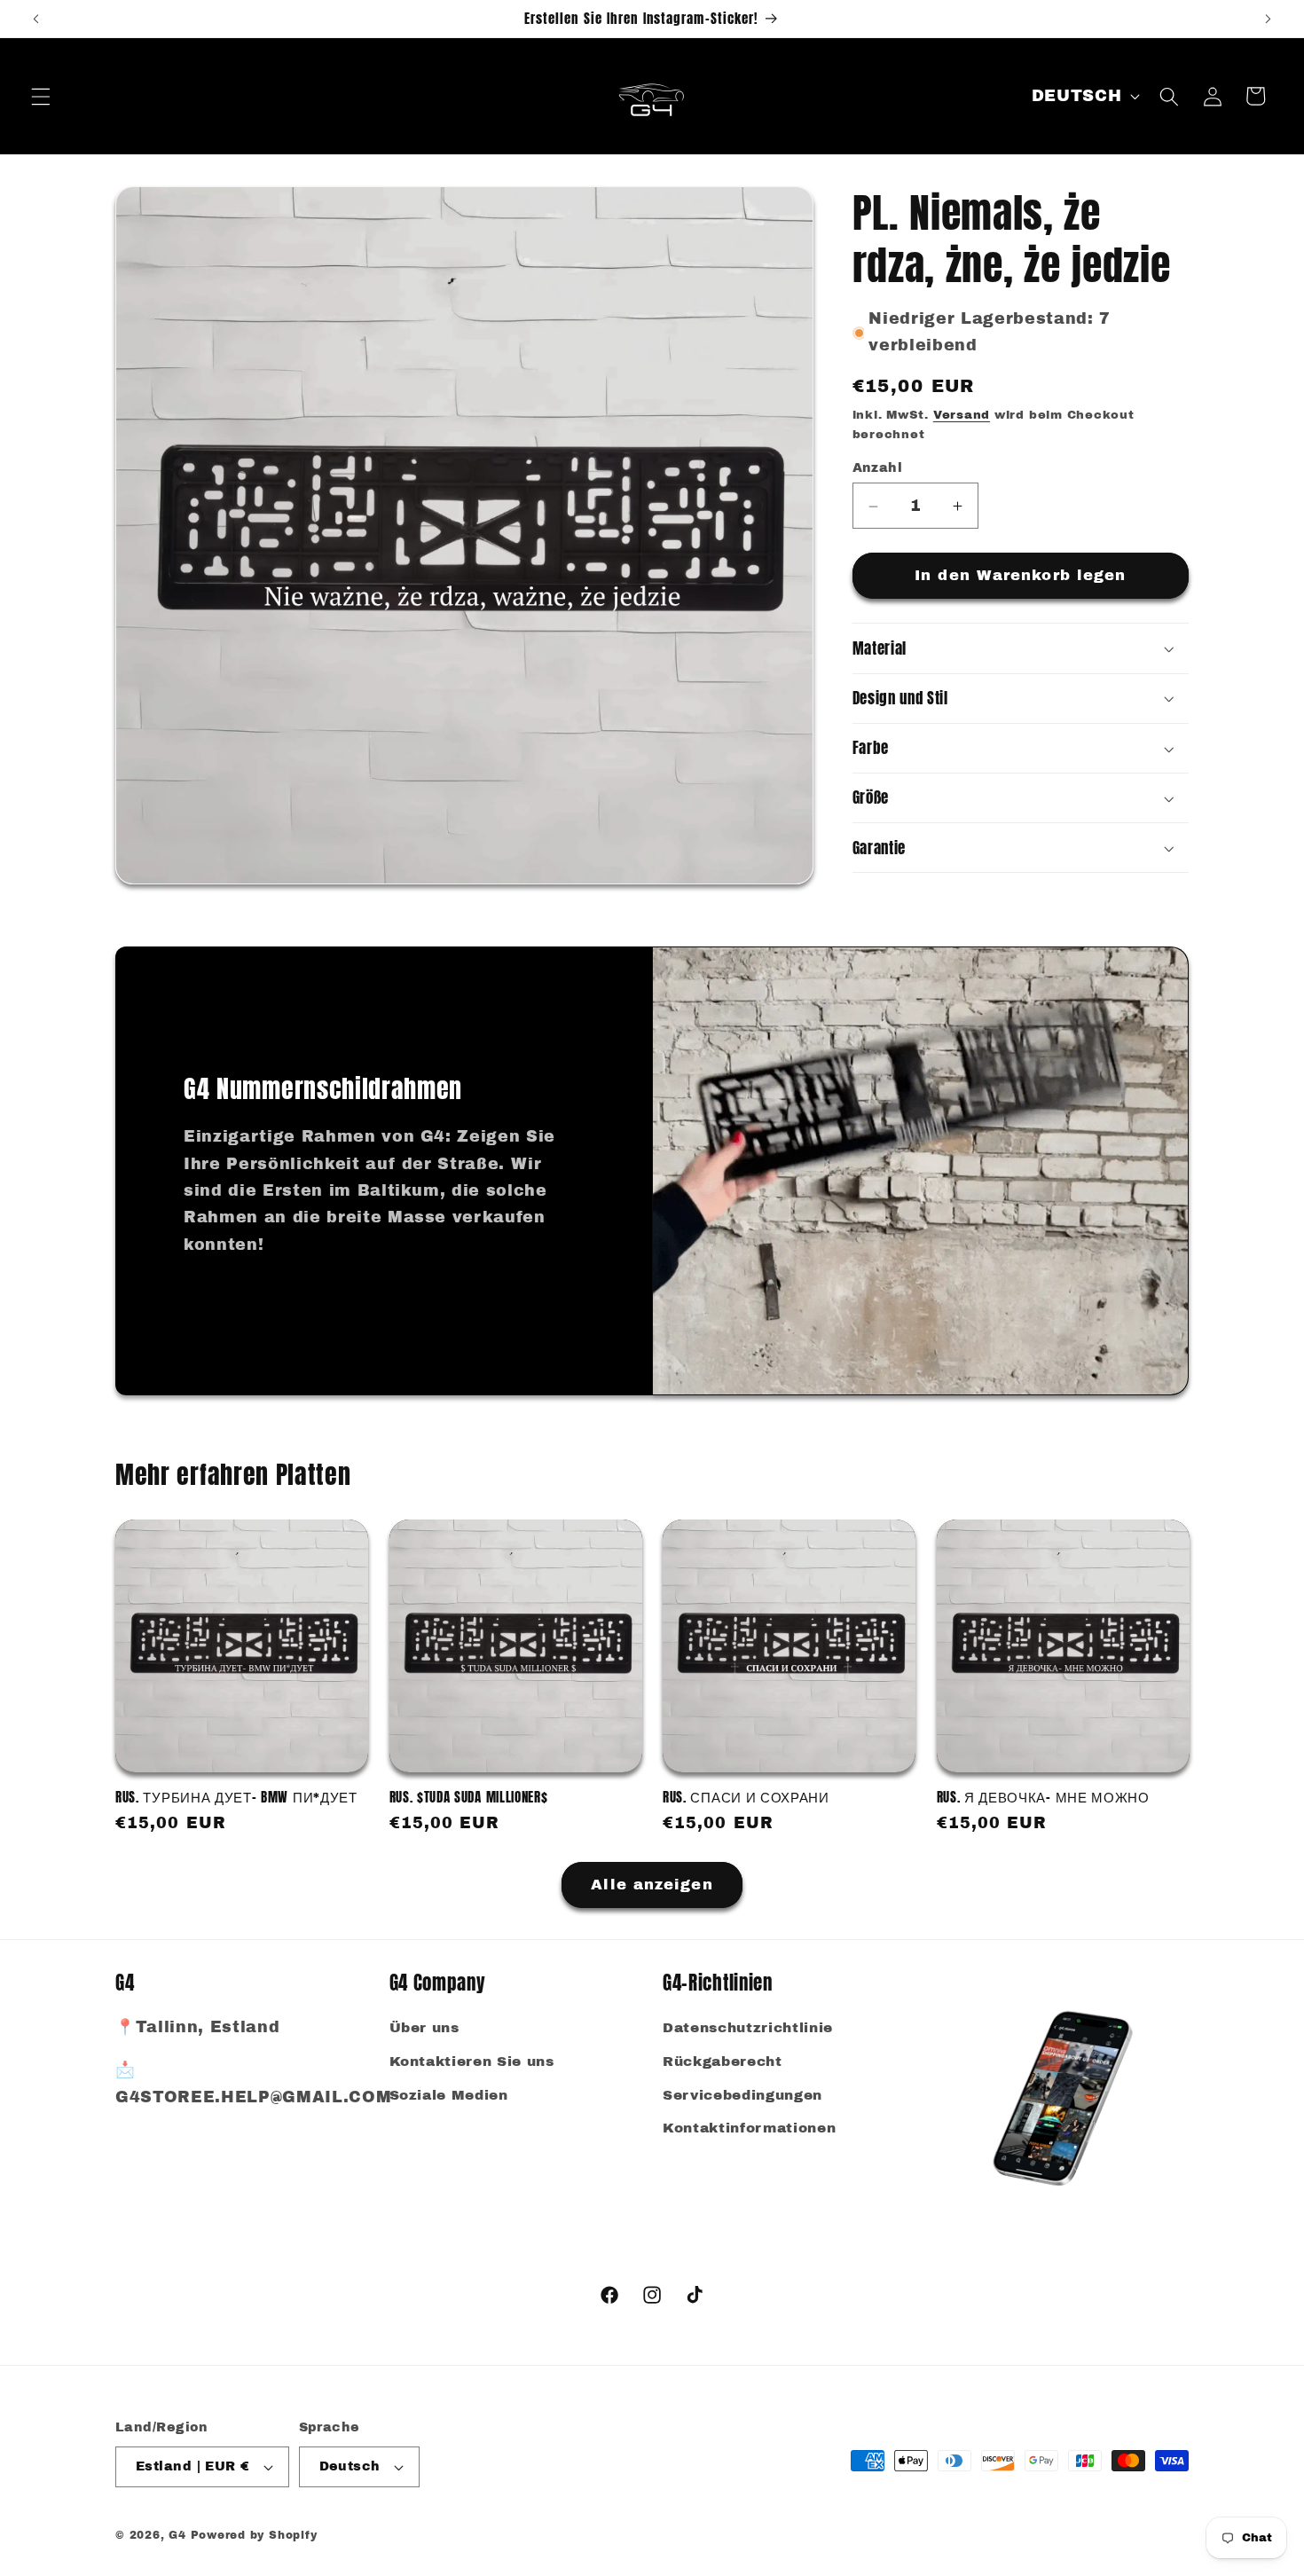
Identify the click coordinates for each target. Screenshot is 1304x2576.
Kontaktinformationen (749, 2128)
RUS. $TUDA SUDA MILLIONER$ (469, 1797)
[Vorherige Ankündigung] (36, 19)
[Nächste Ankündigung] (1268, 19)
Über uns (424, 2028)
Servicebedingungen (742, 2095)
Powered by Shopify (254, 2535)
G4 (177, 2535)
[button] (41, 96)
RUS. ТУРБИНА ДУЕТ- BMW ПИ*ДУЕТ (236, 1797)
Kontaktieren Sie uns (472, 2061)
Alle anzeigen (652, 1885)
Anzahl (878, 468)
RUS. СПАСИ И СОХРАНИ (746, 1797)
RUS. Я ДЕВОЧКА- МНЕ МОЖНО (1043, 1797)
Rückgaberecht (723, 2061)
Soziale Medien (449, 2095)
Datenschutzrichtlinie (748, 2028)
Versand (962, 416)
